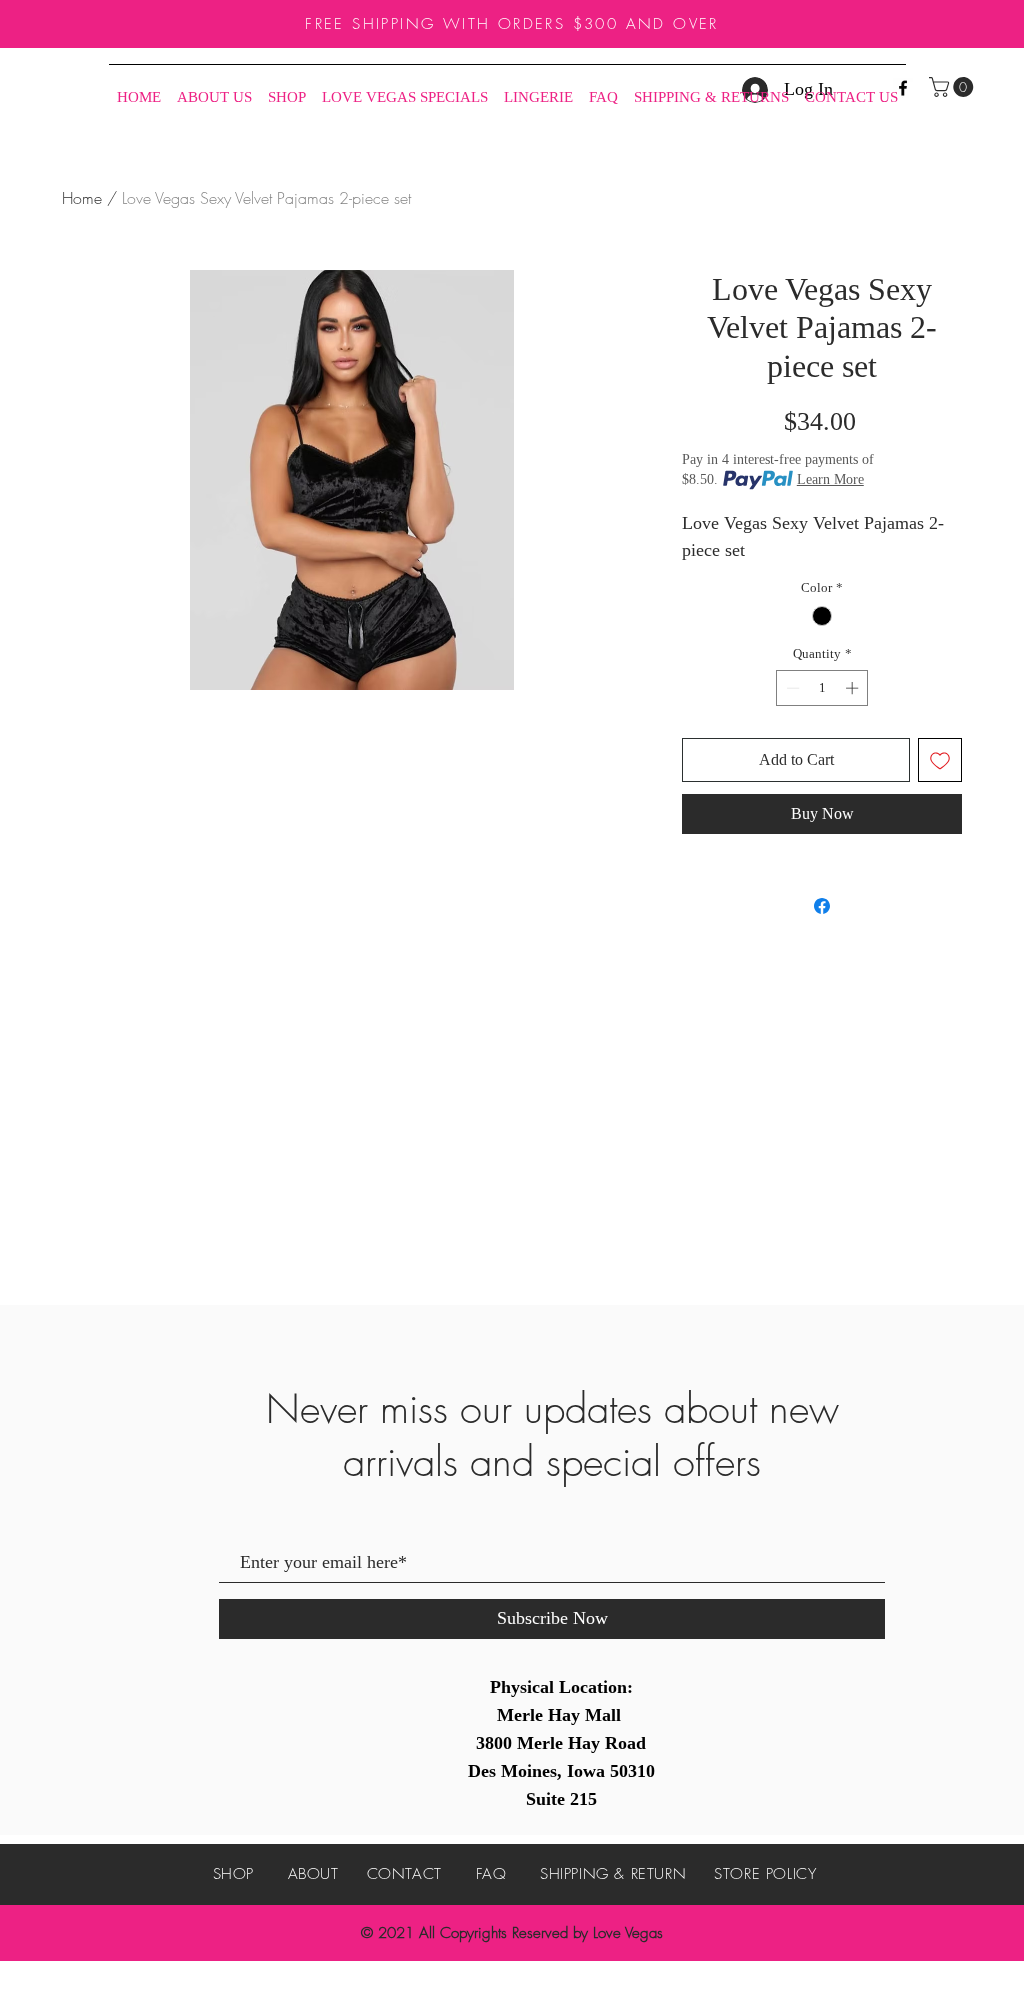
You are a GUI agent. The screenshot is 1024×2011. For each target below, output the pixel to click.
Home (82, 198)
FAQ (491, 1874)
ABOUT (313, 1874)
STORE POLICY (765, 1874)
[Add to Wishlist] (940, 760)
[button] (953, 87)
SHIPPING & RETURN (613, 1874)
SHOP (233, 1874)
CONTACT (404, 1874)
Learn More (830, 479)
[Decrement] (791, 688)
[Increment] (854, 688)
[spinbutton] (822, 688)
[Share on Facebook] (822, 906)
